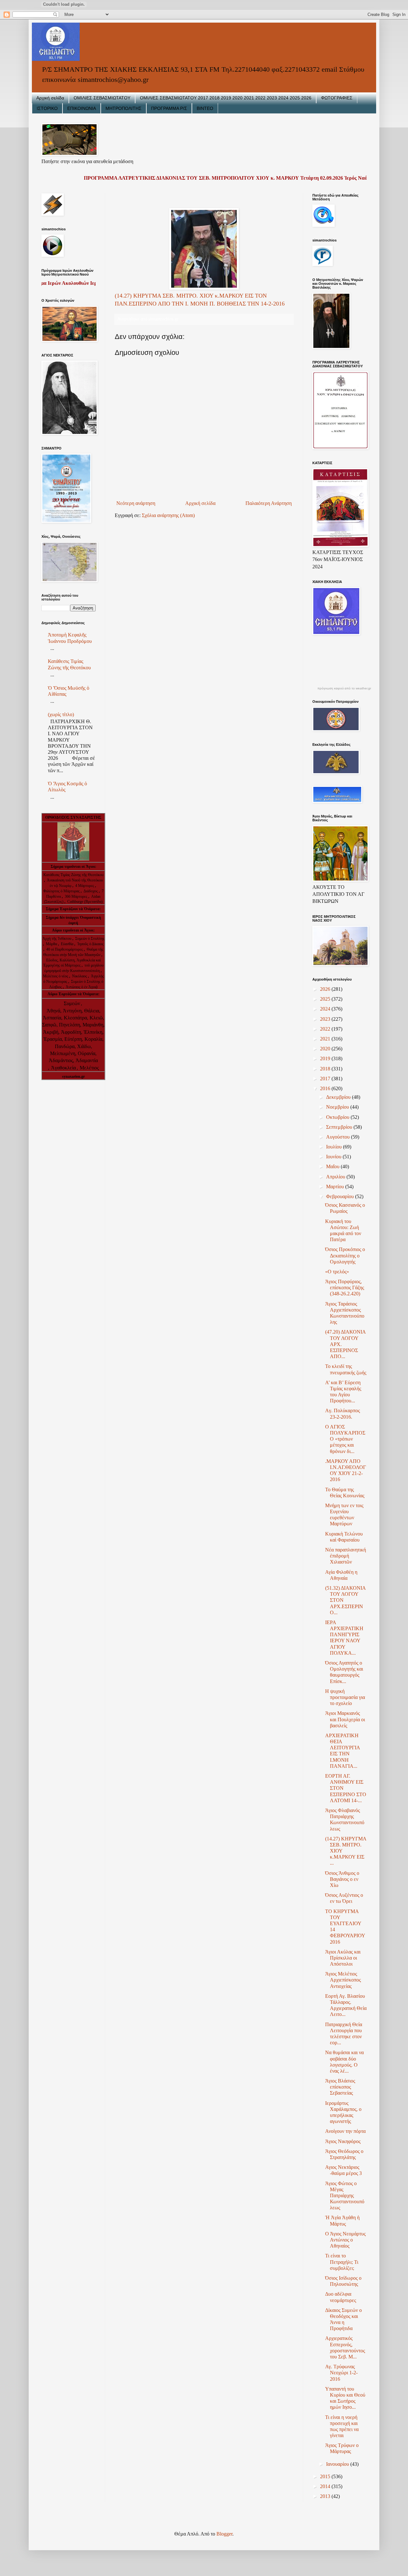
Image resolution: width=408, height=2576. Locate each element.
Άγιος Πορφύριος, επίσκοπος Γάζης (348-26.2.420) (345, 1288)
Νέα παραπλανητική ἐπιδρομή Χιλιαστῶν (346, 1556)
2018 (326, 1069)
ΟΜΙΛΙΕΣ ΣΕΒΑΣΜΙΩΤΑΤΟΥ (102, 98)
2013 (326, 2496)
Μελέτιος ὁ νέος (56, 976)
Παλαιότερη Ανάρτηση (269, 503)
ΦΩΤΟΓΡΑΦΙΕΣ (337, 98)
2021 (326, 1039)
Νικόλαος (80, 976)
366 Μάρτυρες (76, 896)
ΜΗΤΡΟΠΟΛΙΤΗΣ (124, 108)
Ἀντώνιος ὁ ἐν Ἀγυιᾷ (82, 987)
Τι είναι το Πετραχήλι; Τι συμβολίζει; (342, 2262)
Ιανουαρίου (338, 2464)
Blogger (224, 2534)
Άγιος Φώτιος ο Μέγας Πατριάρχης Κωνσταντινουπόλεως (345, 2196)
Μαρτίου (336, 1187)
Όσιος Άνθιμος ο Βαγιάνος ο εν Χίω (342, 1879)
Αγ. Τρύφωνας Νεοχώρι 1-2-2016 (341, 2373)
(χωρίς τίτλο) (61, 714)
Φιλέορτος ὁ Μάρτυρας (62, 891)
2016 (326, 1088)
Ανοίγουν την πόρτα (345, 2131)
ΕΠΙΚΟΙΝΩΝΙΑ (82, 108)
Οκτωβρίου (338, 1117)
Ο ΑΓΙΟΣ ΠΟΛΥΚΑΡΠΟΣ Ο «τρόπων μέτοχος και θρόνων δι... (345, 1439)
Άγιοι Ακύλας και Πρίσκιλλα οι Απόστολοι (343, 1958)
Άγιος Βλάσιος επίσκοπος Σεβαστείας (340, 2087)
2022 (326, 1029)
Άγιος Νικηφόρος (343, 2141)
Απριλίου (336, 1177)
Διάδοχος (91, 891)
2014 (326, 2486)
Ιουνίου (334, 1157)
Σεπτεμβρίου (340, 1127)
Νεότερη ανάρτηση (136, 503)
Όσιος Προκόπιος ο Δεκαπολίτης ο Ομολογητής (345, 1255)
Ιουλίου (335, 1147)
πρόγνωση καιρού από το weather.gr (344, 688)
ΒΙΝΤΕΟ (205, 108)
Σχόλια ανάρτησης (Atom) (168, 515)
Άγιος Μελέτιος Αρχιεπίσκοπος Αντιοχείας (343, 1980)
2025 (326, 999)
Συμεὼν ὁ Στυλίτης (90, 939)
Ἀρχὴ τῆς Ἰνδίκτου (57, 939)
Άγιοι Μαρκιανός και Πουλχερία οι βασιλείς (345, 1719)
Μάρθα (52, 944)
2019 (326, 1058)
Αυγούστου (339, 1137)
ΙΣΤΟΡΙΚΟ (47, 108)
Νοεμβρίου (338, 1107)
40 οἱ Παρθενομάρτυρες (65, 949)
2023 (326, 1019)
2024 (326, 1009)
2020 (326, 1049)
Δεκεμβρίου (339, 1097)
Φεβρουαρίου (341, 1196)
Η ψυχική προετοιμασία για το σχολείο (345, 1697)
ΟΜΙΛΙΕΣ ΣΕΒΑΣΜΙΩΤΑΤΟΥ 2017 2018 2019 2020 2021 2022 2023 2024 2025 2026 (226, 98)
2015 (326, 2476)
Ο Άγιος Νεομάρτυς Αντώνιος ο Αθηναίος (345, 2240)
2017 (326, 1079)
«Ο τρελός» (337, 1272)
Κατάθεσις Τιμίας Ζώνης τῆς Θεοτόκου (73, 875)
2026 (326, 989)
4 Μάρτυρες (85, 886)
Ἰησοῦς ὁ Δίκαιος (90, 944)
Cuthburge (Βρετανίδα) (85, 902)
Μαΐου (333, 1166)
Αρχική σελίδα (50, 98)
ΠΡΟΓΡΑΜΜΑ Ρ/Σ (169, 108)
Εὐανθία (68, 944)
